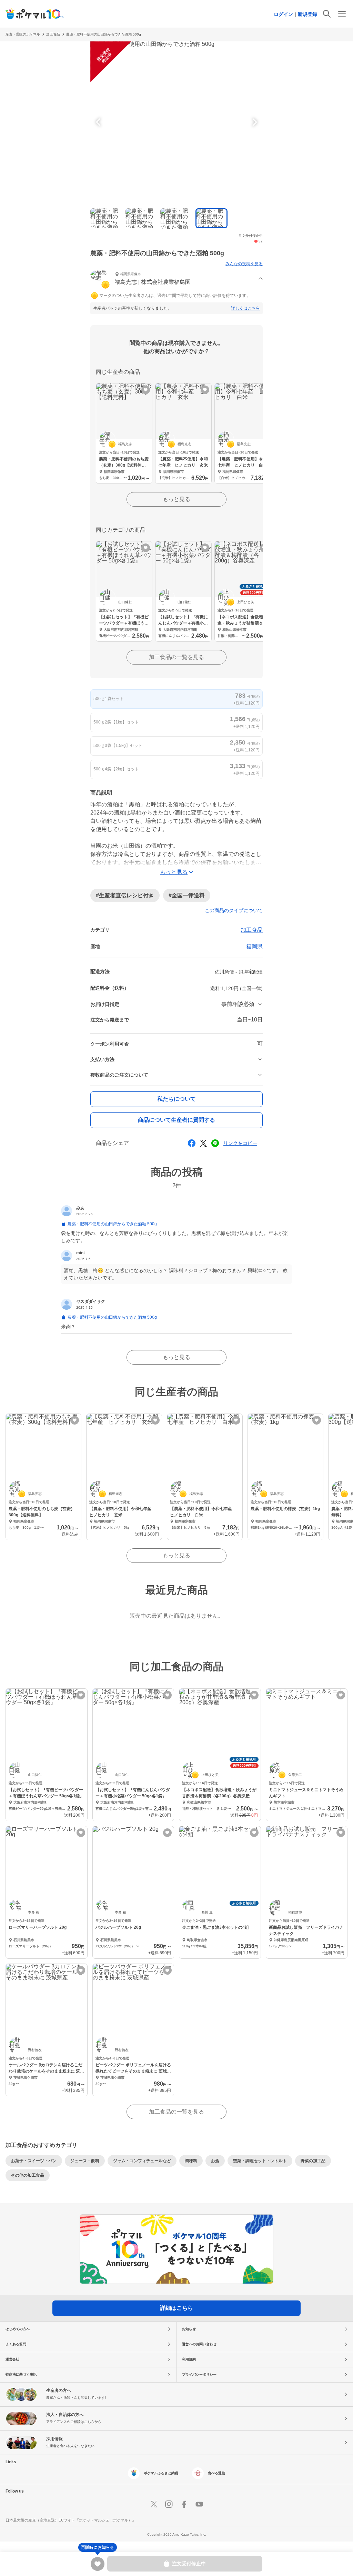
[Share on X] (203, 1143)
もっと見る (176, 499)
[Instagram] (169, 2504)
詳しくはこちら (245, 308)
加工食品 (53, 34)
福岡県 (254, 946)
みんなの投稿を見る (244, 264)
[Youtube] (199, 2504)
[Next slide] (254, 122)
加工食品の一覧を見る (176, 657)
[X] (154, 2504)
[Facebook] (184, 2504)
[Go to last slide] (99, 122)
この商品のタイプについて (234, 910)
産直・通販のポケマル (23, 34)
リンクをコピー (240, 1143)
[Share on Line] (215, 1143)
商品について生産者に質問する (176, 1120)
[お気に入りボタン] (146, 390)
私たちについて (176, 1099)
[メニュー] (342, 14)
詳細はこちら (176, 2308)
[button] (176, 279)
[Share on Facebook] (192, 1143)
